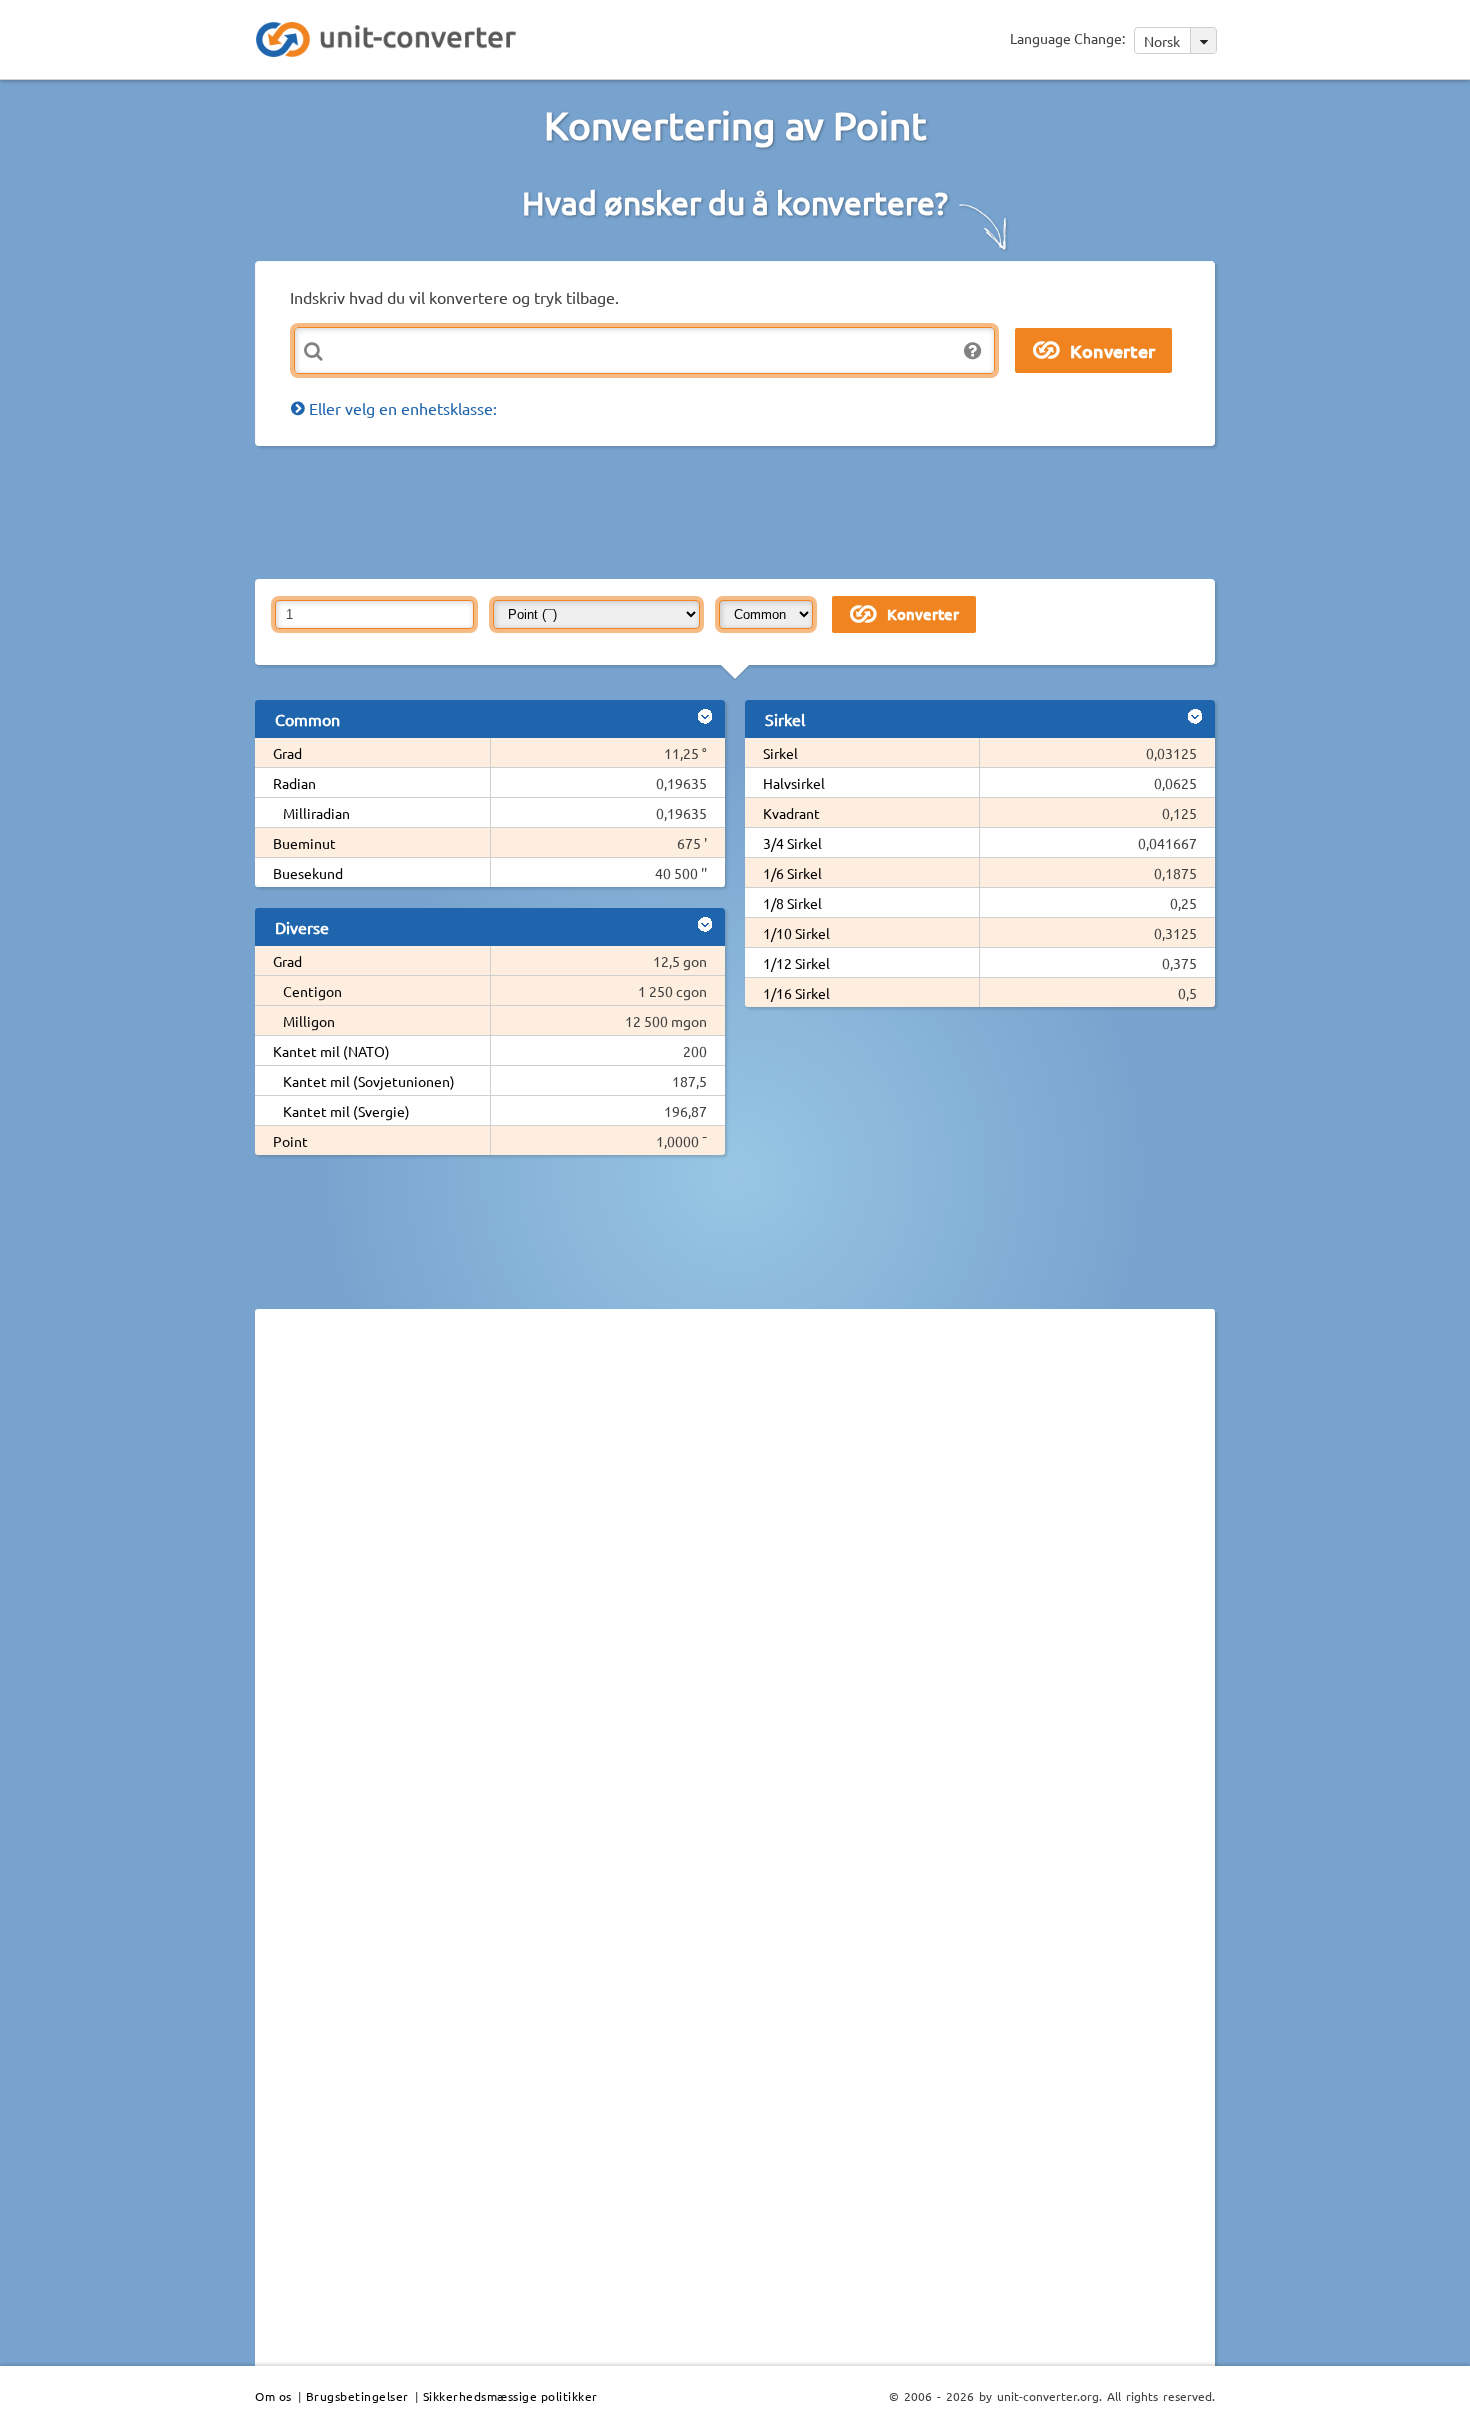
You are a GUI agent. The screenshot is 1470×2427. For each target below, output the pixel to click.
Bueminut (304, 843)
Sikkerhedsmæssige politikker (510, 2396)
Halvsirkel (794, 783)
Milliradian (316, 813)
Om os (273, 2396)
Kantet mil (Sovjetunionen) (369, 1081)
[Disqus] (735, 1599)
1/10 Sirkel (796, 933)
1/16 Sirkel (796, 993)
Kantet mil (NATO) (331, 1051)
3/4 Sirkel (792, 843)
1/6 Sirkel (792, 873)
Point (290, 1141)
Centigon (312, 991)
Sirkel (780, 753)
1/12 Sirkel (796, 963)
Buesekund (308, 873)
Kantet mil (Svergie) (346, 1111)
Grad (287, 753)
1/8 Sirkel (792, 903)
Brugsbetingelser (357, 2396)
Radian (294, 783)
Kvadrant (791, 813)
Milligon (309, 1021)
